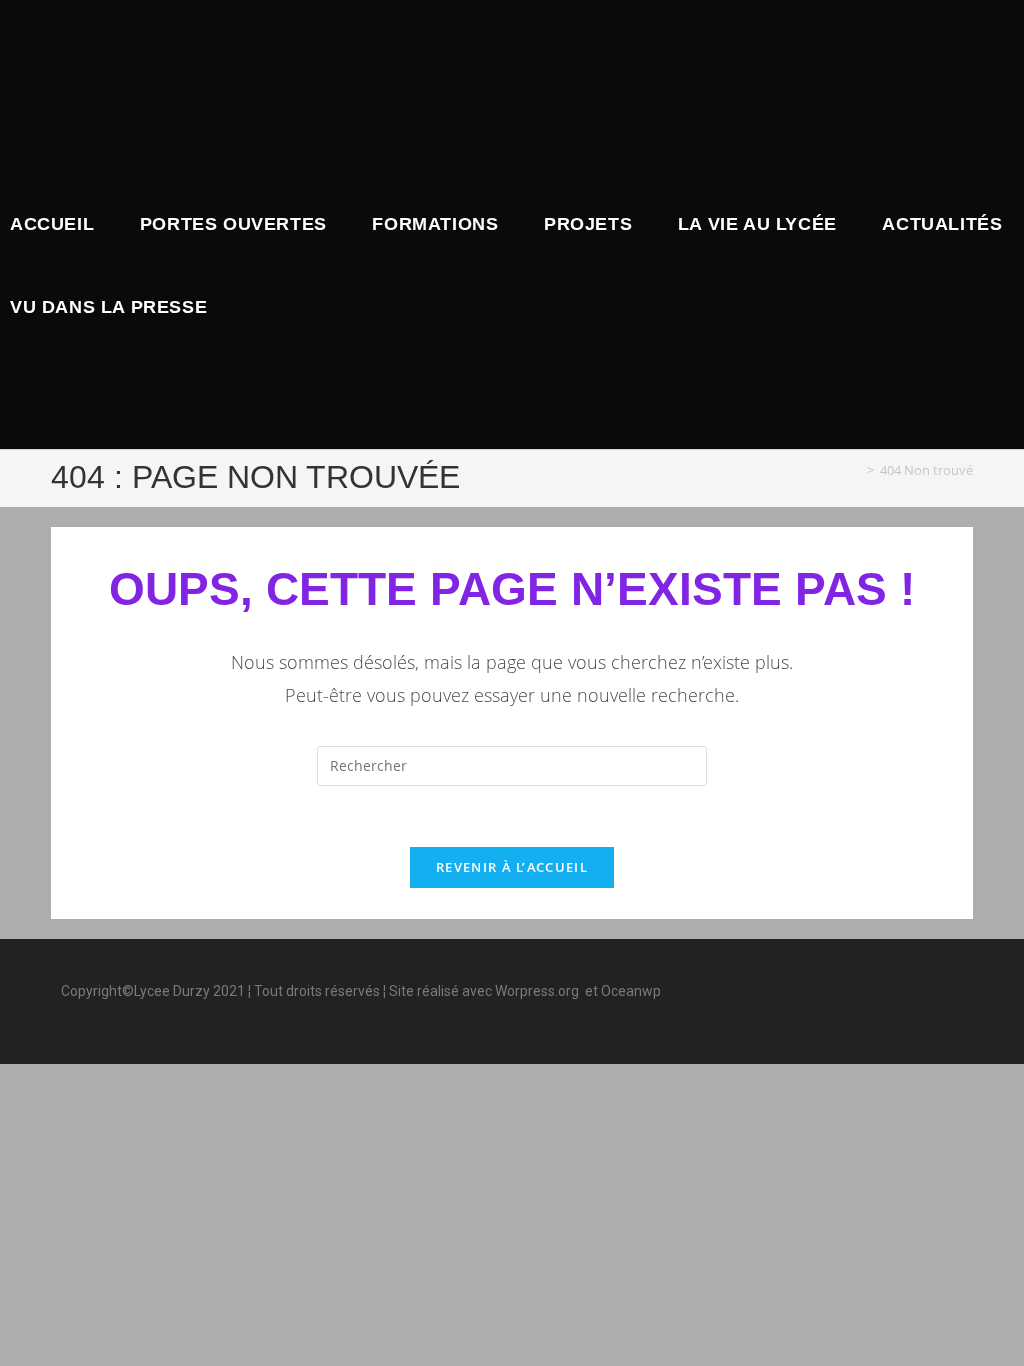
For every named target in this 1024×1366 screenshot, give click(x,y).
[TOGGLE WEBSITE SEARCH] (234, 307)
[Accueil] (856, 470)
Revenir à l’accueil (512, 867)
